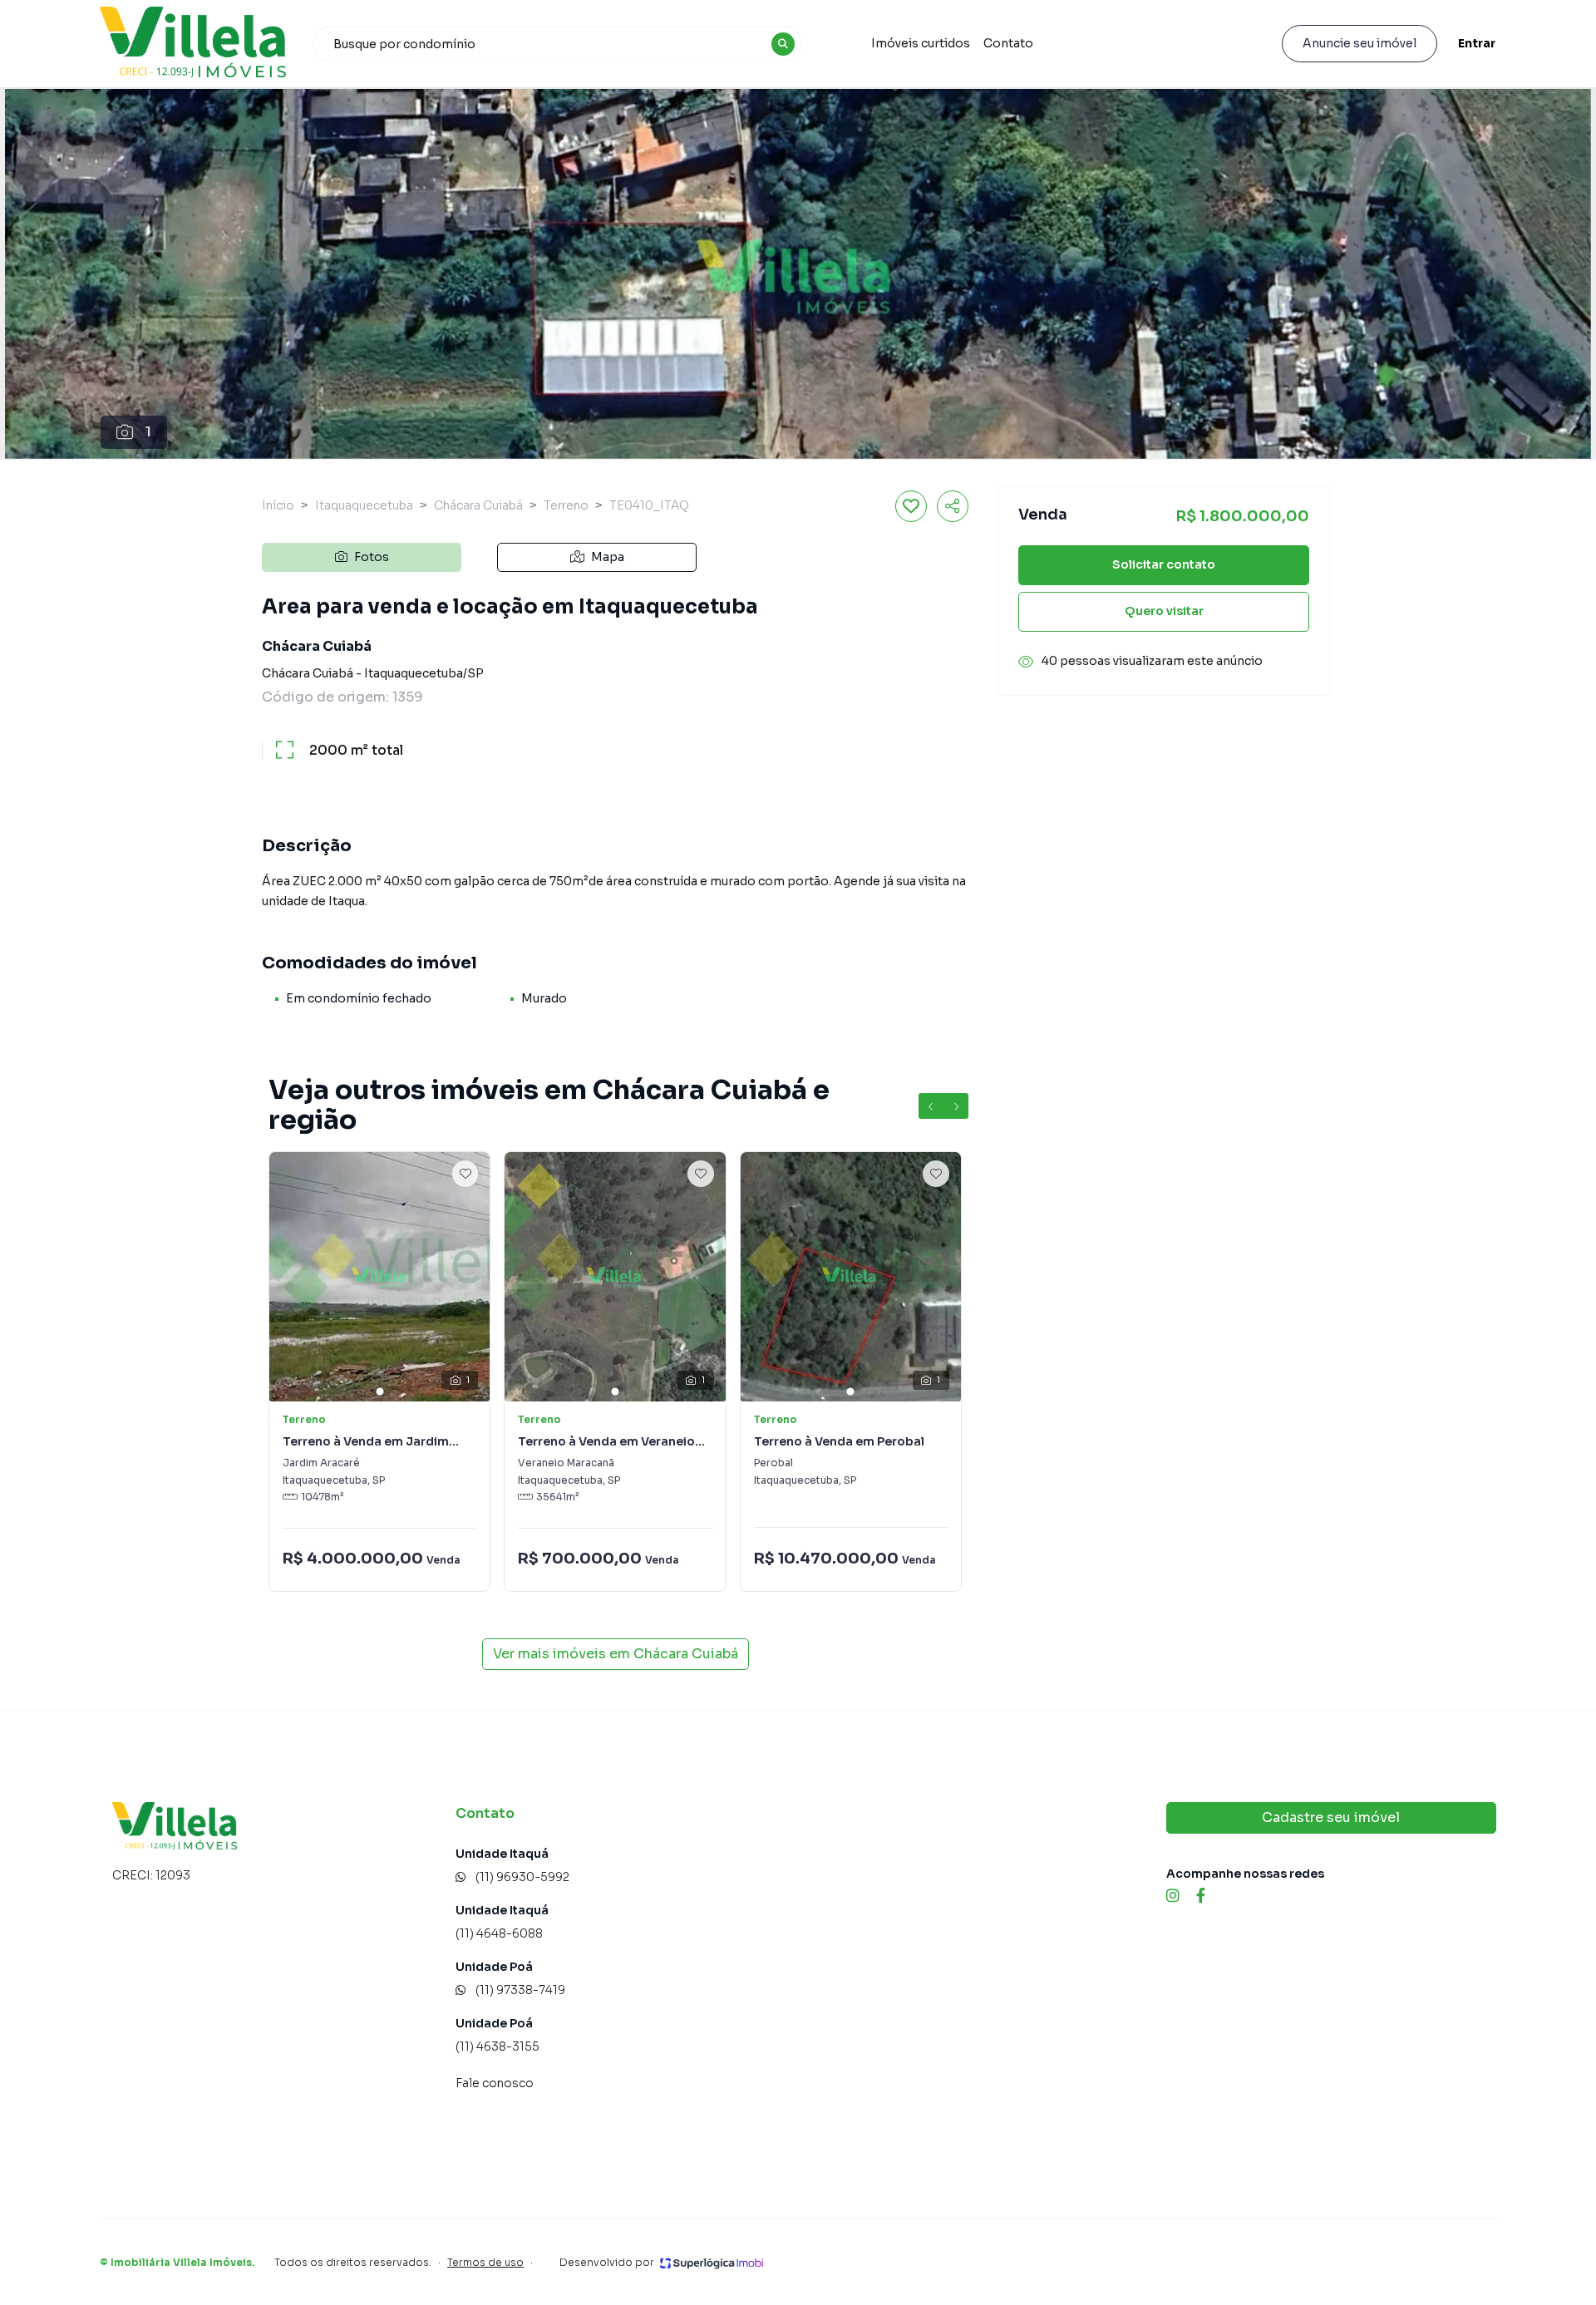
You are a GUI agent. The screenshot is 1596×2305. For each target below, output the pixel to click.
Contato (1008, 43)
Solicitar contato (1164, 565)
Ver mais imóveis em (616, 1654)
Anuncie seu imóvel (1360, 43)
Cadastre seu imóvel (1331, 1817)
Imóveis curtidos (921, 43)
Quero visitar (1164, 612)
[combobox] (557, 44)
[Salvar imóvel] (911, 506)
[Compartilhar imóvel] (953, 506)
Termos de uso (485, 2262)
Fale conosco (495, 2083)
